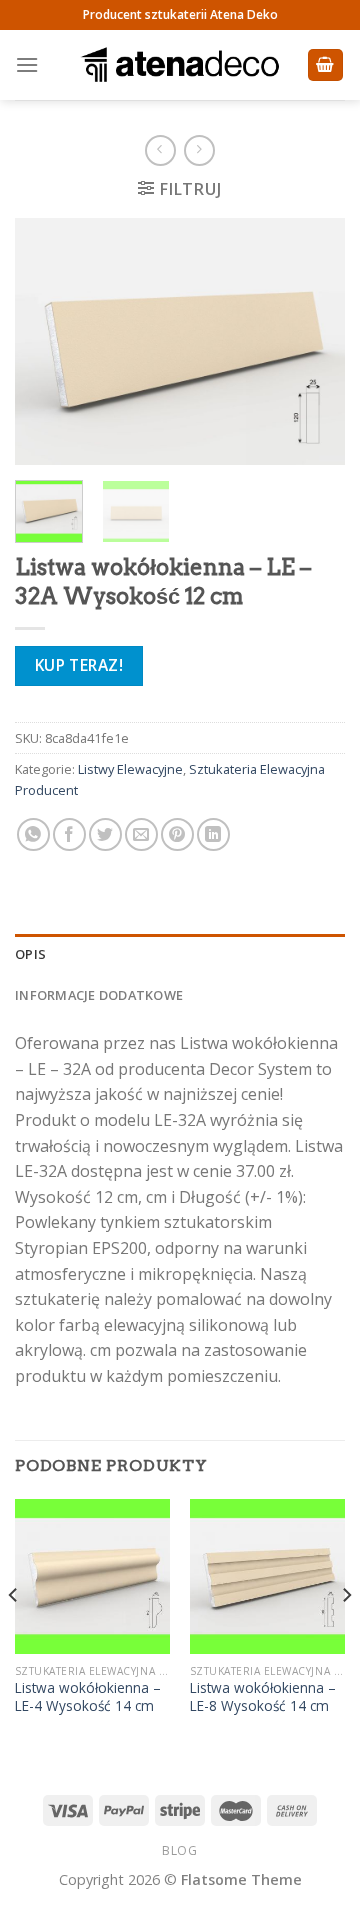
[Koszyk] (326, 65)
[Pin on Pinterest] (177, 834)
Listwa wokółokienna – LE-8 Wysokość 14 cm (263, 1696)
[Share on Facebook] (69, 834)
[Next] (313, 342)
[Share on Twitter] (105, 834)
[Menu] (27, 64)
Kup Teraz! (79, 665)
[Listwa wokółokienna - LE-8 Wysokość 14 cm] (267, 1576)
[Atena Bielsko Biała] (180, 65)
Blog (179, 1850)
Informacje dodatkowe (99, 995)
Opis (30, 954)
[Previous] (47, 342)
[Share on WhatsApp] (33, 834)
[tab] (180, 954)
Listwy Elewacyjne (130, 769)
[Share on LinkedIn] (213, 834)
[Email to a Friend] (141, 834)
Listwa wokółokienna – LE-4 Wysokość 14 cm (88, 1696)
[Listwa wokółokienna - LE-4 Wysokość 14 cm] (92, 1576)
